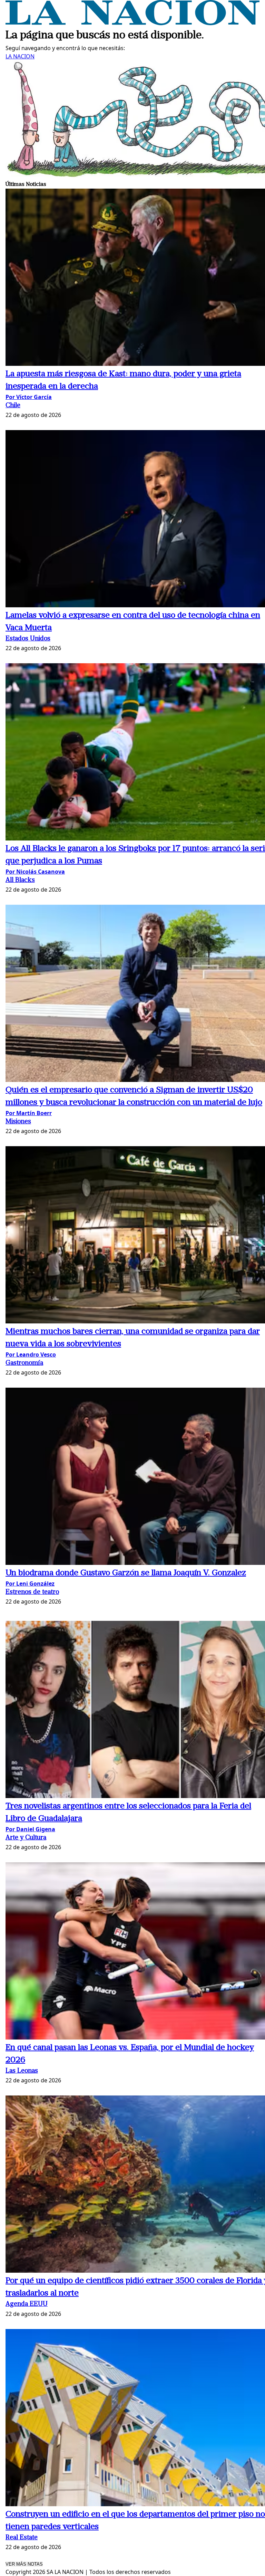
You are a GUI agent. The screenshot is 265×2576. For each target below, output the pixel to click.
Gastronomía (24, 1363)
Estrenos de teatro (32, 1592)
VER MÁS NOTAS (24, 2564)
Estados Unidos (28, 639)
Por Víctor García (29, 397)
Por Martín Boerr (29, 1113)
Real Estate (22, 2538)
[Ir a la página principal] (132, 23)
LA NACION (20, 56)
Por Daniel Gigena (30, 1829)
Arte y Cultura (26, 1838)
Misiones (18, 1122)
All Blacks (20, 880)
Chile (13, 406)
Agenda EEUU (27, 2304)
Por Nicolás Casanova (35, 872)
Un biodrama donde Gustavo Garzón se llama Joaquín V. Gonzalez (126, 1573)
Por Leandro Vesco (31, 1354)
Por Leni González (30, 1584)
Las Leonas (22, 2071)
